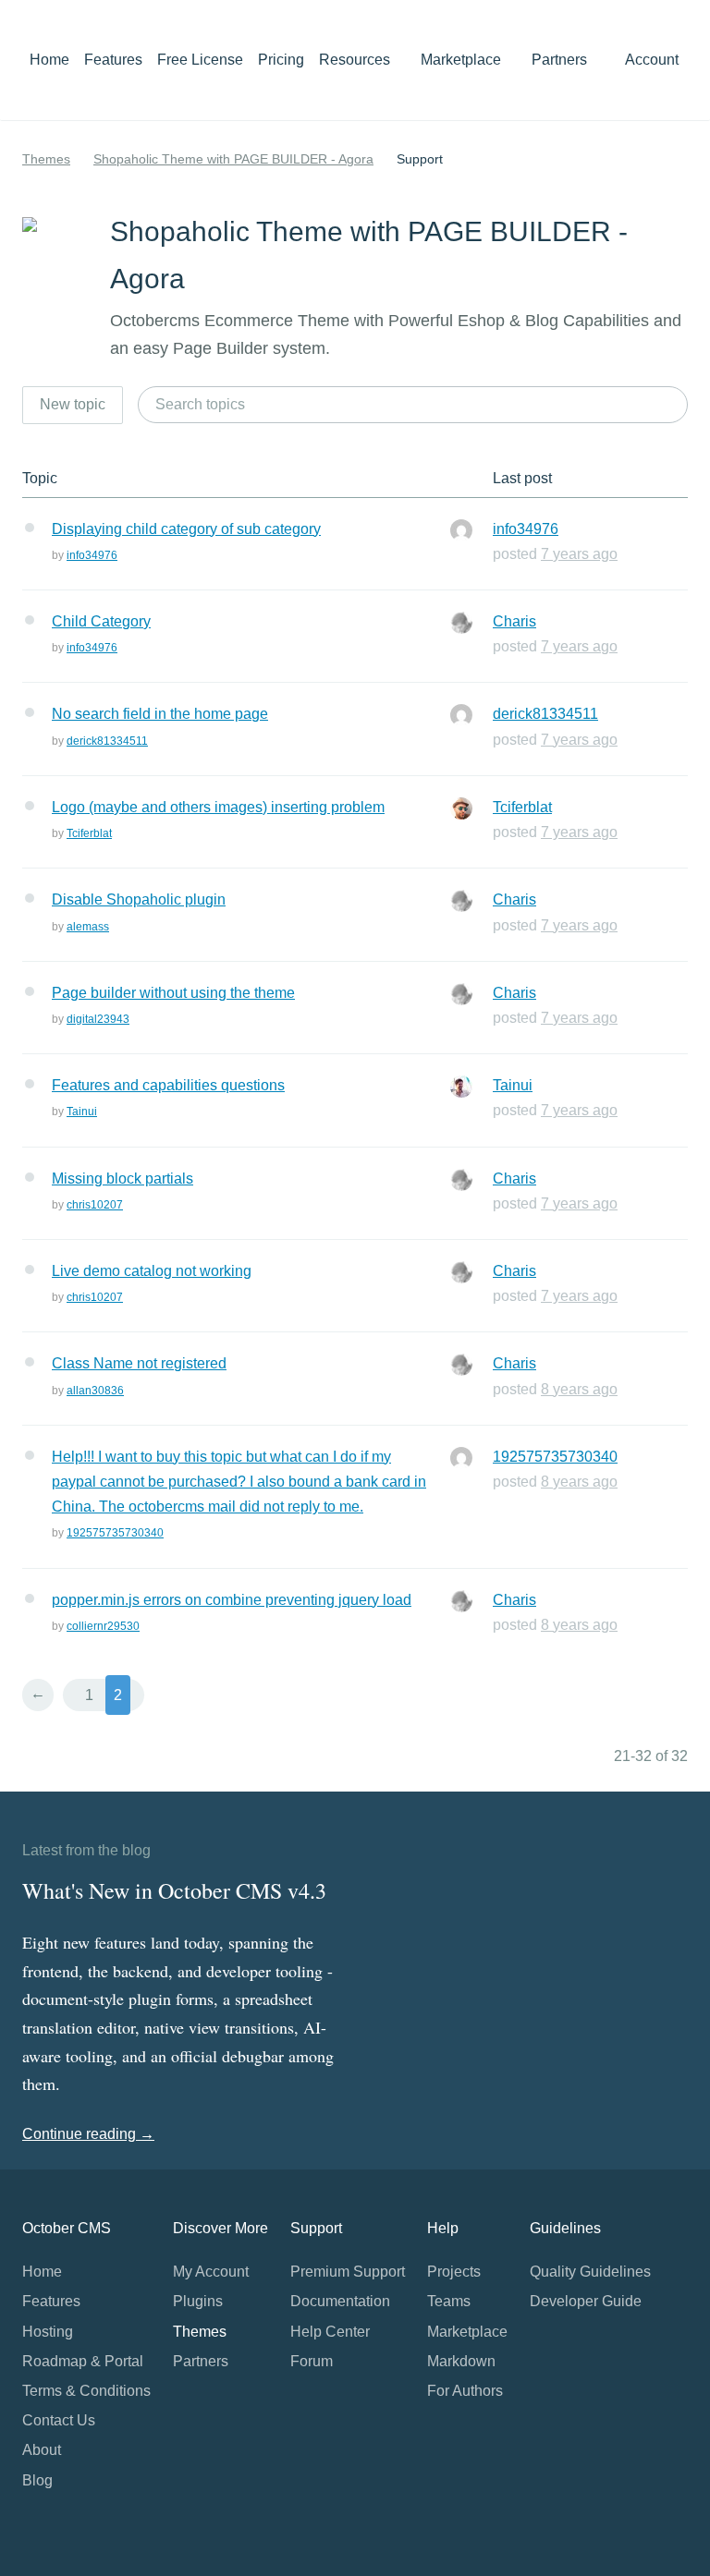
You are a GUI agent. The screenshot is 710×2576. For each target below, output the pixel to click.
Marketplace (463, 60)
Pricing (281, 60)
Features (113, 60)
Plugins (198, 2301)
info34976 (92, 555)
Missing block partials (122, 1179)
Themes (46, 159)
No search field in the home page (160, 714)
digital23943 (98, 1019)
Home (49, 60)
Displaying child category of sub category (186, 529)
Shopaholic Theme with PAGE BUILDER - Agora (233, 159)
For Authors (465, 2391)
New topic (73, 404)
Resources (356, 60)
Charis (514, 621)
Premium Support (348, 2272)
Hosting (48, 2332)
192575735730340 (115, 1533)
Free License (200, 60)
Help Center (330, 2332)
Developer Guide (586, 2301)
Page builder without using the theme (173, 993)
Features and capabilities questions (168, 1085)
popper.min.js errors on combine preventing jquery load (232, 1600)
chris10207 (95, 1205)
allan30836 (95, 1391)
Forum (312, 2361)
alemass (88, 927)
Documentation (340, 2301)
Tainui (82, 1112)
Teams (449, 2301)
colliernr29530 (103, 1626)
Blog (37, 2480)
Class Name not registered (139, 1363)
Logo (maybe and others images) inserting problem (218, 807)
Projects (454, 2272)
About (42, 2450)
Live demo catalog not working (152, 1271)
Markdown (461, 2361)
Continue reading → (88, 2134)
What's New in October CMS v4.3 (174, 1890)
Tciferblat (89, 833)
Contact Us (59, 2420)
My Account (211, 2272)
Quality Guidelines (590, 2272)
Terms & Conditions (86, 2391)
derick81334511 (107, 741)
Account (654, 60)
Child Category (101, 621)
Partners (559, 60)
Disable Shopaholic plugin (139, 899)
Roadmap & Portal (83, 2361)
